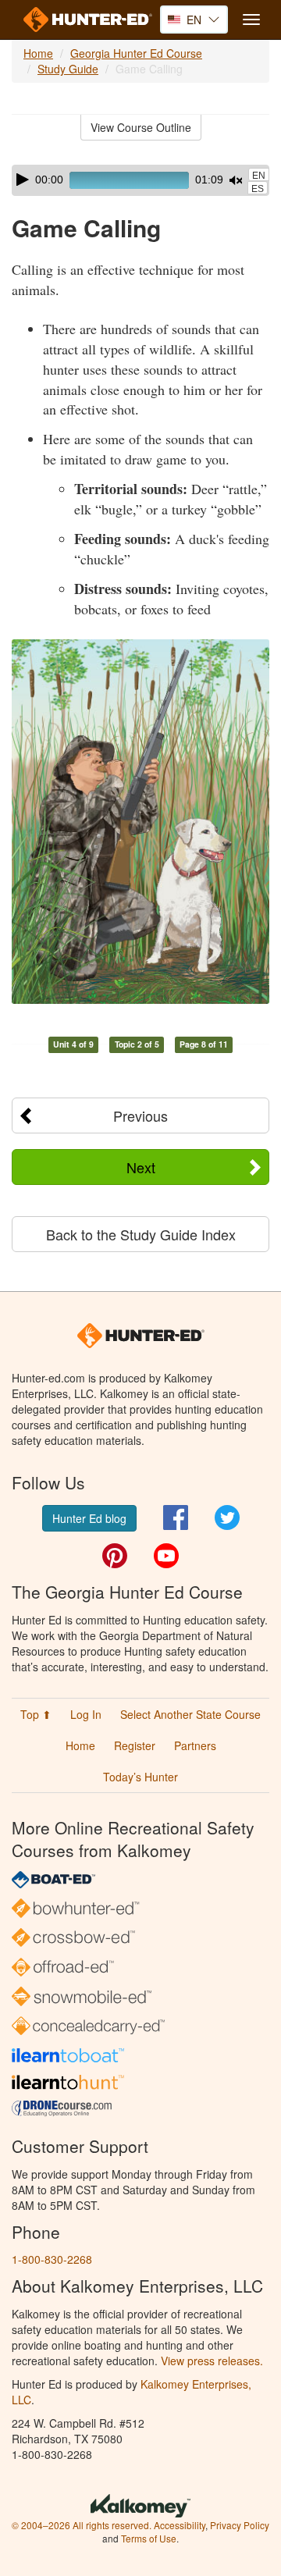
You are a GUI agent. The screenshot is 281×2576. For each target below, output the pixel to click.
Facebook (176, 1517)
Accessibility (180, 2525)
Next (141, 1167)
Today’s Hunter (140, 1777)
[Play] (23, 180)
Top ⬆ (36, 1714)
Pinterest (115, 1556)
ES (258, 189)
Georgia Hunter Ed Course (136, 53)
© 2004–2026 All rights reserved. (82, 2525)
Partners (195, 1745)
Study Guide (68, 69)
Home (38, 53)
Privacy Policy (240, 2525)
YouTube (166, 1556)
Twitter (227, 1517)
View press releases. (212, 2361)
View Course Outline (141, 127)
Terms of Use (149, 2538)
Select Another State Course (190, 1714)
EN (259, 176)
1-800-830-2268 (52, 2259)
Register (135, 1745)
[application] (140, 180)
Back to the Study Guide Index (141, 1234)
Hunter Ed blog (89, 1518)
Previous (140, 1115)
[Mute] (236, 180)
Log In (86, 1714)
